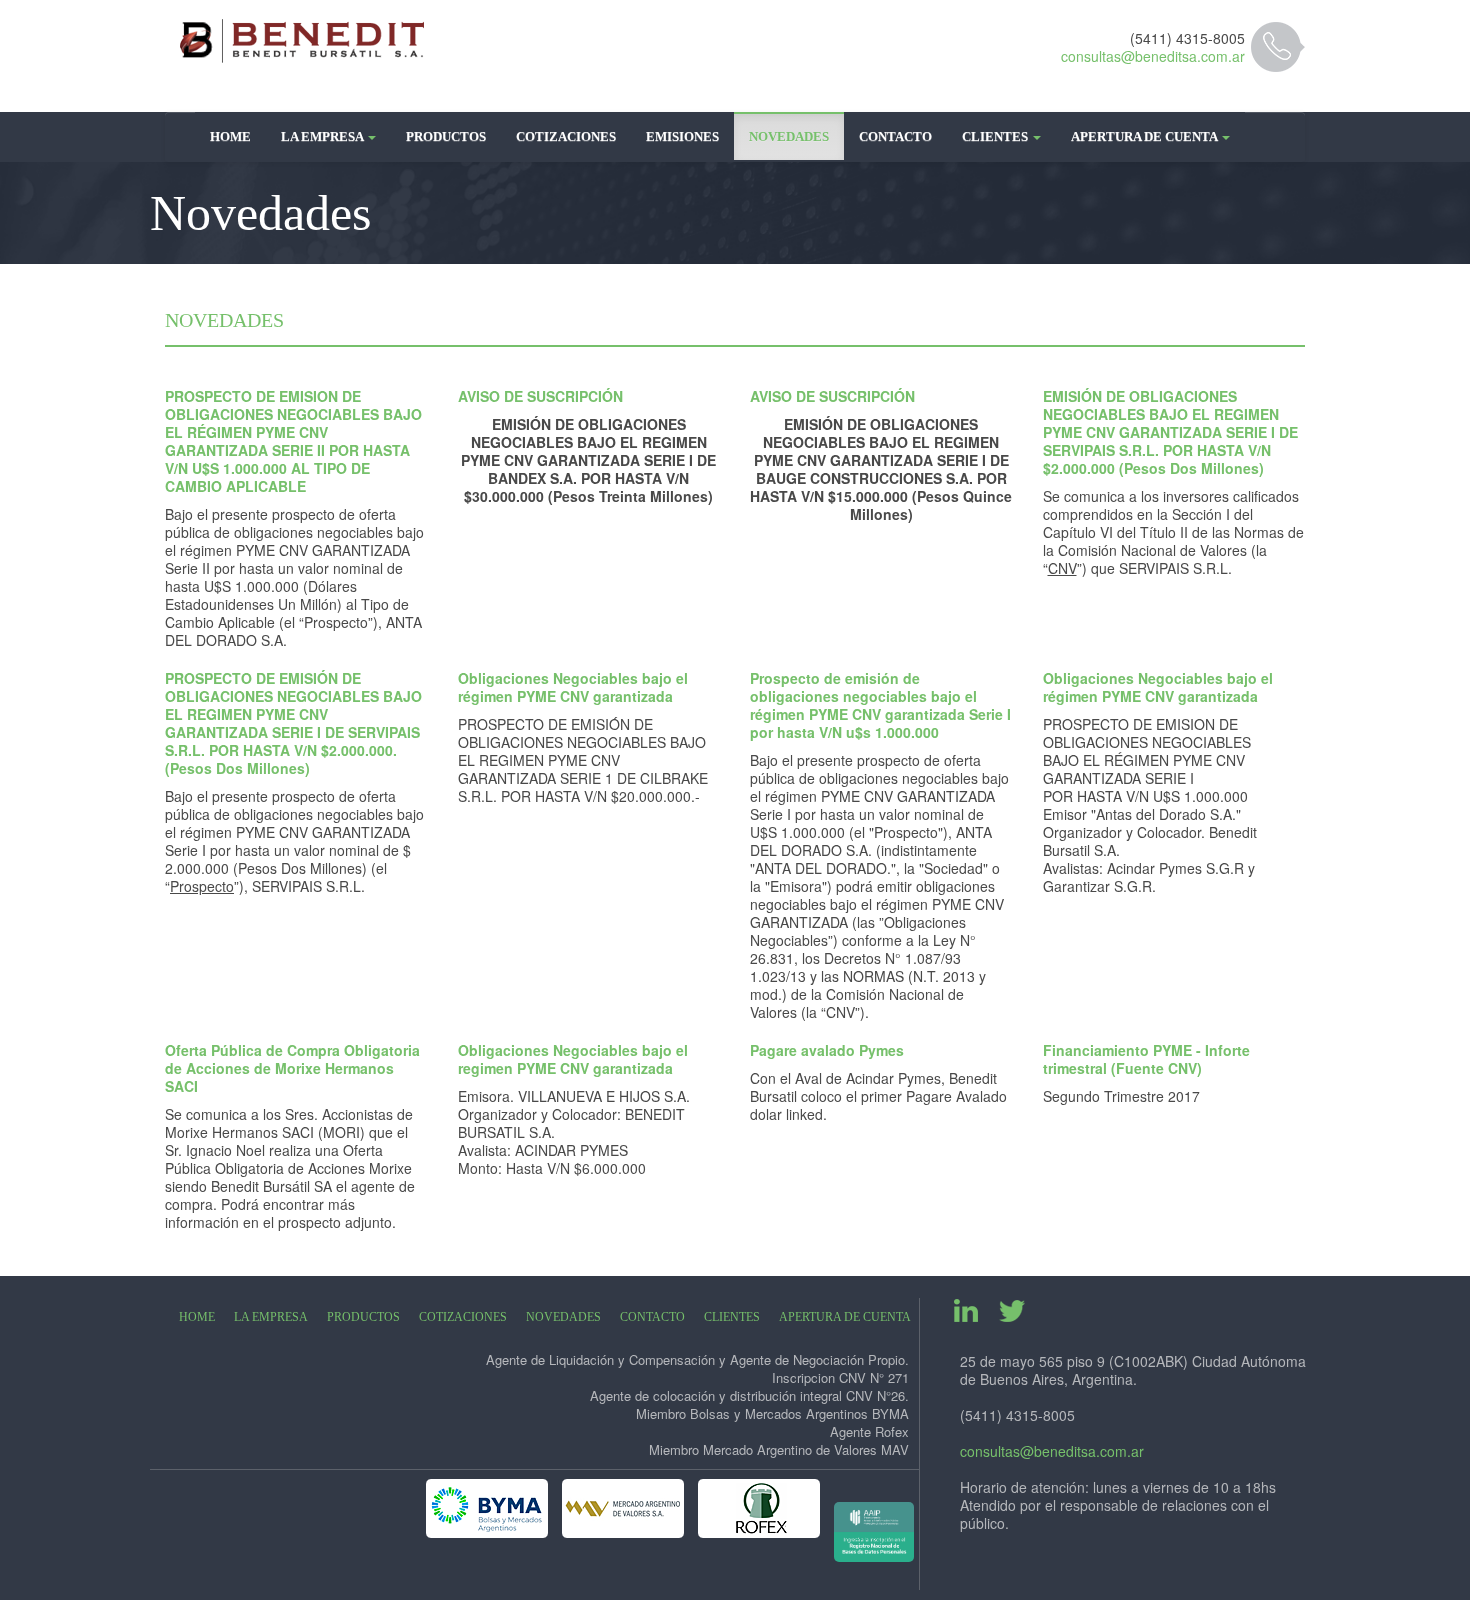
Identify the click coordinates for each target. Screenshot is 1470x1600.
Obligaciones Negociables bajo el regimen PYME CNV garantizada (573, 1059)
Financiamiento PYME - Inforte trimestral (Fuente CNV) (1146, 1059)
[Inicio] (302, 41)
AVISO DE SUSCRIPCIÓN (540, 396)
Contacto (895, 136)
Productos (446, 136)
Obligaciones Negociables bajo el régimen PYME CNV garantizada (573, 687)
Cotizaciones (566, 136)
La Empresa (323, 136)
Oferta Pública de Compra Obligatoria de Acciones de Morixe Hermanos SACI (292, 1068)
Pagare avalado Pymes (827, 1050)
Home (230, 136)
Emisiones (682, 136)
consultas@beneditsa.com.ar (1153, 56)
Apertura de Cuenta (1145, 136)
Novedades (789, 136)
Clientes (996, 136)
